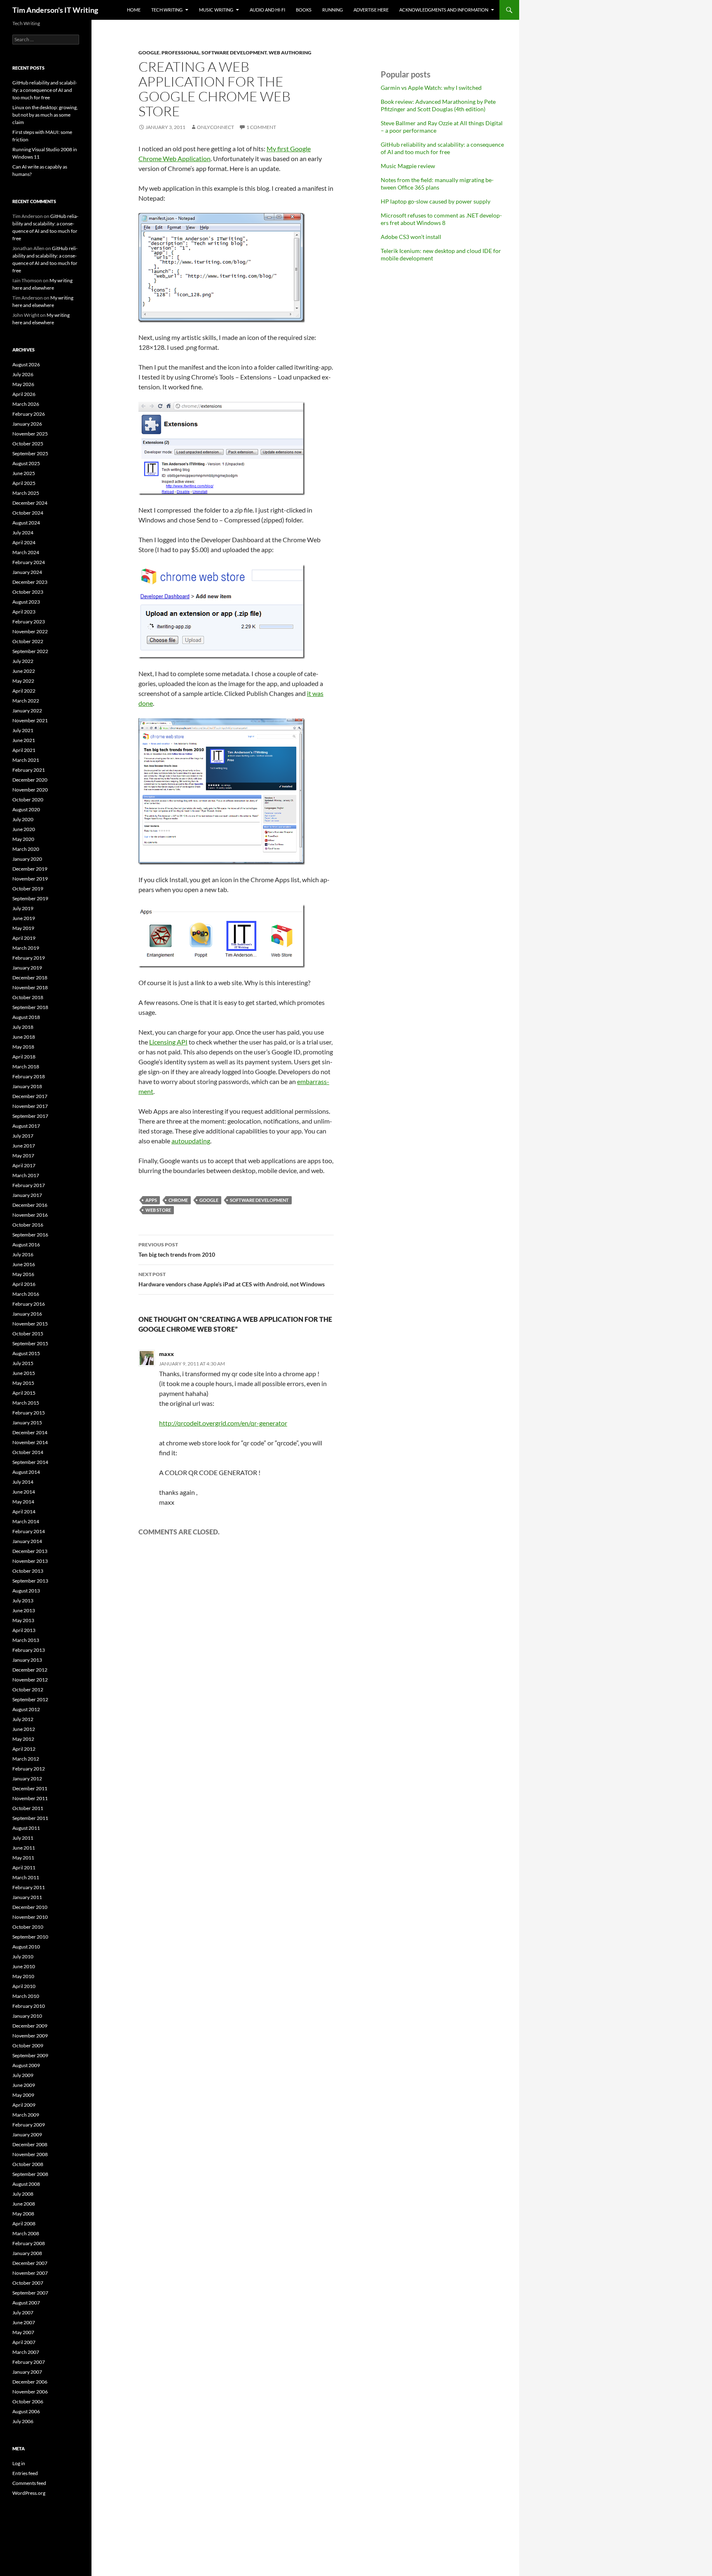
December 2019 (30, 869)
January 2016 (27, 1314)
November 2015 (30, 1324)
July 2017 (23, 1136)
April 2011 (24, 1868)
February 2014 (29, 1531)
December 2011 (30, 1788)
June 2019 (24, 918)
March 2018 (26, 1067)
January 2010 (27, 2016)
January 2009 (27, 2135)
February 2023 (29, 622)
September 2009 (30, 2055)
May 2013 (23, 1620)
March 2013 (26, 1640)
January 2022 (27, 711)
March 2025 (26, 493)
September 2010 (30, 1937)
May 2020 (23, 839)
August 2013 (26, 1591)
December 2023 (30, 582)
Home (134, 10)
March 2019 (26, 948)
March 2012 (26, 1759)
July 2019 (23, 908)
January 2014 (27, 1541)
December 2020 (30, 780)
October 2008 (28, 2164)
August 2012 (26, 1709)
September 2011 (30, 1818)
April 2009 (24, 2105)
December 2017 (30, 1096)
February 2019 (29, 958)
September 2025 (30, 453)
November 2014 (30, 1442)
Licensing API (168, 1042)
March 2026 (26, 404)
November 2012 (30, 1680)
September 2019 (30, 898)
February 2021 (29, 770)
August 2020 (26, 809)
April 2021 (24, 750)
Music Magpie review (408, 166)
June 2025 (24, 473)
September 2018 (30, 1007)
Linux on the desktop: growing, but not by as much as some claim (45, 115)
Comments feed (29, 2483)
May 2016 (23, 1274)
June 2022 (24, 671)
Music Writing (216, 10)
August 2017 (26, 1126)
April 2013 (24, 1630)
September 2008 (30, 2174)
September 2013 (30, 1581)
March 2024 (26, 552)
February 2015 (29, 1413)
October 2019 (28, 889)
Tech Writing (167, 10)
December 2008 (30, 2144)
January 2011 (27, 1897)
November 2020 (30, 790)
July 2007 (23, 2313)
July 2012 (23, 1719)
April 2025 (24, 483)
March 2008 (26, 2233)
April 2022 (24, 691)
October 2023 (28, 592)
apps (151, 1200)
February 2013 (29, 1650)
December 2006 (30, 2382)
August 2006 (26, 2411)
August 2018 (26, 1017)
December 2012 (30, 1670)
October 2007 (28, 2283)
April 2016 (24, 1284)
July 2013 (23, 1601)
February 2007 (29, 2362)
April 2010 (24, 1986)
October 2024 (28, 513)
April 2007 (24, 2342)
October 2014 (28, 1452)
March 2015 (26, 1403)
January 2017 (27, 1195)
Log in (19, 2463)
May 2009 (23, 2095)
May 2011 (23, 1858)
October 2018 (28, 997)
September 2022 (30, 651)
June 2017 (24, 1146)
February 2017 (29, 1185)
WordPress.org (29, 2493)
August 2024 (26, 523)
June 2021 (24, 740)
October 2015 (28, 1334)
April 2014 (24, 1512)
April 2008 (24, 2224)
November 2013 (30, 1561)
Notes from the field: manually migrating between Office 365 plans (437, 184)
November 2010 (30, 1917)
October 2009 (28, 2046)
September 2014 (30, 1462)
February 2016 (29, 1304)
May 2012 (23, 1739)
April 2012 (24, 1749)
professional (180, 53)
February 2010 (29, 2006)
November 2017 (30, 1106)
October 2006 (28, 2402)
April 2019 (24, 938)
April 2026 (24, 394)
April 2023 (24, 612)
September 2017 (30, 1116)
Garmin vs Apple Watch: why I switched (431, 88)
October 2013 (28, 1571)
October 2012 (28, 1690)
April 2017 (24, 1165)
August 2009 (26, 2065)
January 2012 (27, 1779)
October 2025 (28, 444)
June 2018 (24, 1037)
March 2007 (26, 2352)
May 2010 (23, 1976)
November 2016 (30, 1215)
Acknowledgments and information (444, 10)
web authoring (290, 53)
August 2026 (26, 364)
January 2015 (27, 1423)
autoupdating (191, 1141)
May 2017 (23, 1156)
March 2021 (26, 760)
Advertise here (371, 10)
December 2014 (30, 1432)
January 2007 (27, 2372)
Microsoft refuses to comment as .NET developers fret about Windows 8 (441, 219)
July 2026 (23, 374)
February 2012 (29, 1769)
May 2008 (23, 2214)
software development (234, 53)
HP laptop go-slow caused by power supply (436, 201)
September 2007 (30, 2293)
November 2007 (30, 2273)
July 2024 (23, 533)
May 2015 (23, 1383)
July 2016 (23, 1254)
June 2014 (24, 1492)
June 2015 (24, 1373)
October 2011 (28, 1808)
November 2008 (30, 2154)
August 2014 (26, 1472)
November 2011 (30, 1798)
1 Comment (261, 127)
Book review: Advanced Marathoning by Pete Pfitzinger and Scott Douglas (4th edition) (438, 105)
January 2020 (27, 859)
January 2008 (27, 2253)
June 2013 (24, 1610)
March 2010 (26, 1996)
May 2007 (23, 2332)
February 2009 (29, 2125)
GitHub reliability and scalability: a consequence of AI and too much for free (442, 148)
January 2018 (27, 1086)
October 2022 (28, 641)
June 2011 (24, 1848)
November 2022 (30, 631)
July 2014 (23, 1482)
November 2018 (30, 987)
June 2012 (24, 1729)
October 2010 (28, 1927)
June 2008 (24, 2204)
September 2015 (30, 1343)
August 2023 (26, 602)
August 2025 (26, 463)
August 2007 (26, 2303)
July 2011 (23, 1838)
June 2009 (24, 2085)
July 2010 (23, 1957)
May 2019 (23, 928)
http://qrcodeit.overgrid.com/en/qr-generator (223, 1423)
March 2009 (26, 2115)
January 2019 (27, 968)
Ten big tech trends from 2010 (177, 1250)
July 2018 (23, 1027)
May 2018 (23, 1047)
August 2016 (26, 1245)
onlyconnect (215, 127)
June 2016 (24, 1264)
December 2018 (30, 978)
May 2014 (23, 1502)
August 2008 (26, 2184)
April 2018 (24, 1057)
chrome (178, 1200)
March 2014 (26, 1521)
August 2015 (26, 1353)
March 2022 (26, 701)
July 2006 (23, 2421)
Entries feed (25, 2473)
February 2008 (29, 2243)
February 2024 (29, 562)
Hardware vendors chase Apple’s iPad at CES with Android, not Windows (232, 1279)
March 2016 (26, 1294)
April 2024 (24, 542)
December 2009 (30, 2026)
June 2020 (24, 829)
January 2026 (27, 424)
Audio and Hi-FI (267, 10)
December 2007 (30, 2263)
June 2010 (24, 1966)
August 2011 (26, 1828)
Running (333, 10)
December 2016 (30, 1205)
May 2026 (23, 384)
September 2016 (30, 1235)
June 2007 (24, 2322)
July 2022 (23, 661)
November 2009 (30, 2036)
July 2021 (23, 730)
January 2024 (27, 572)
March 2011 (26, 1877)
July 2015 (23, 1363)
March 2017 (26, 1175)
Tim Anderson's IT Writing (55, 10)
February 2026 (29, 414)
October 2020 (28, 800)
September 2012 (30, 1699)
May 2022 (23, 681)
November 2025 (30, 434)
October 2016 (28, 1225)
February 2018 (29, 1076)
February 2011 (29, 1887)
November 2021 (30, 720)
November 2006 (30, 2392)
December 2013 (30, 1551)
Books (304, 10)
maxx (166, 1354)
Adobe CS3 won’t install (411, 237)
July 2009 (23, 2075)
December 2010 (30, 1907)
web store (158, 1210)
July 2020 (23, 819)
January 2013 (27, 1660)
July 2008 (23, 2194)
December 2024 (30, 503)
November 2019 (30, 879)
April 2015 (24, 1393)
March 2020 (26, 849)
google (149, 53)
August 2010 (26, 1947)
